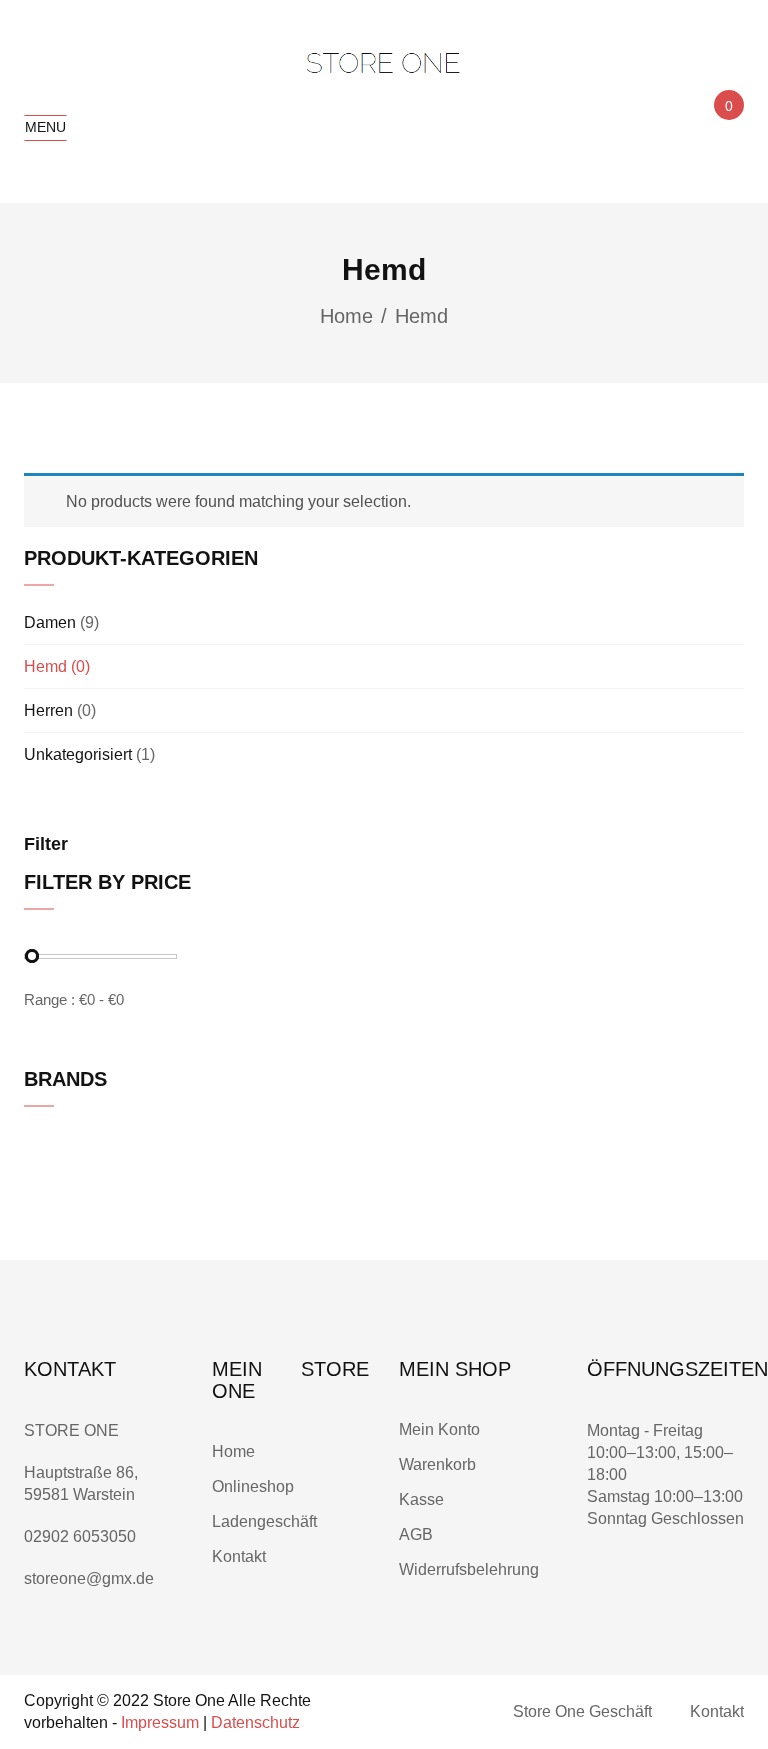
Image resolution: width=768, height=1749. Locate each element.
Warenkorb (439, 1464)
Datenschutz (255, 1722)
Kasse (421, 1499)
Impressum (160, 1722)
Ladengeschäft (264, 1521)
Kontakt (239, 1556)
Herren (48, 710)
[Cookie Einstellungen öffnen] (44, 1723)
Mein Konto (439, 1429)
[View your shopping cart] (727, 123)
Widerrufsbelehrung (469, 1569)
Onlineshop (255, 1486)
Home (346, 316)
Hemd (45, 666)
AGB (416, 1534)
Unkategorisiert (78, 754)
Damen (50, 622)
